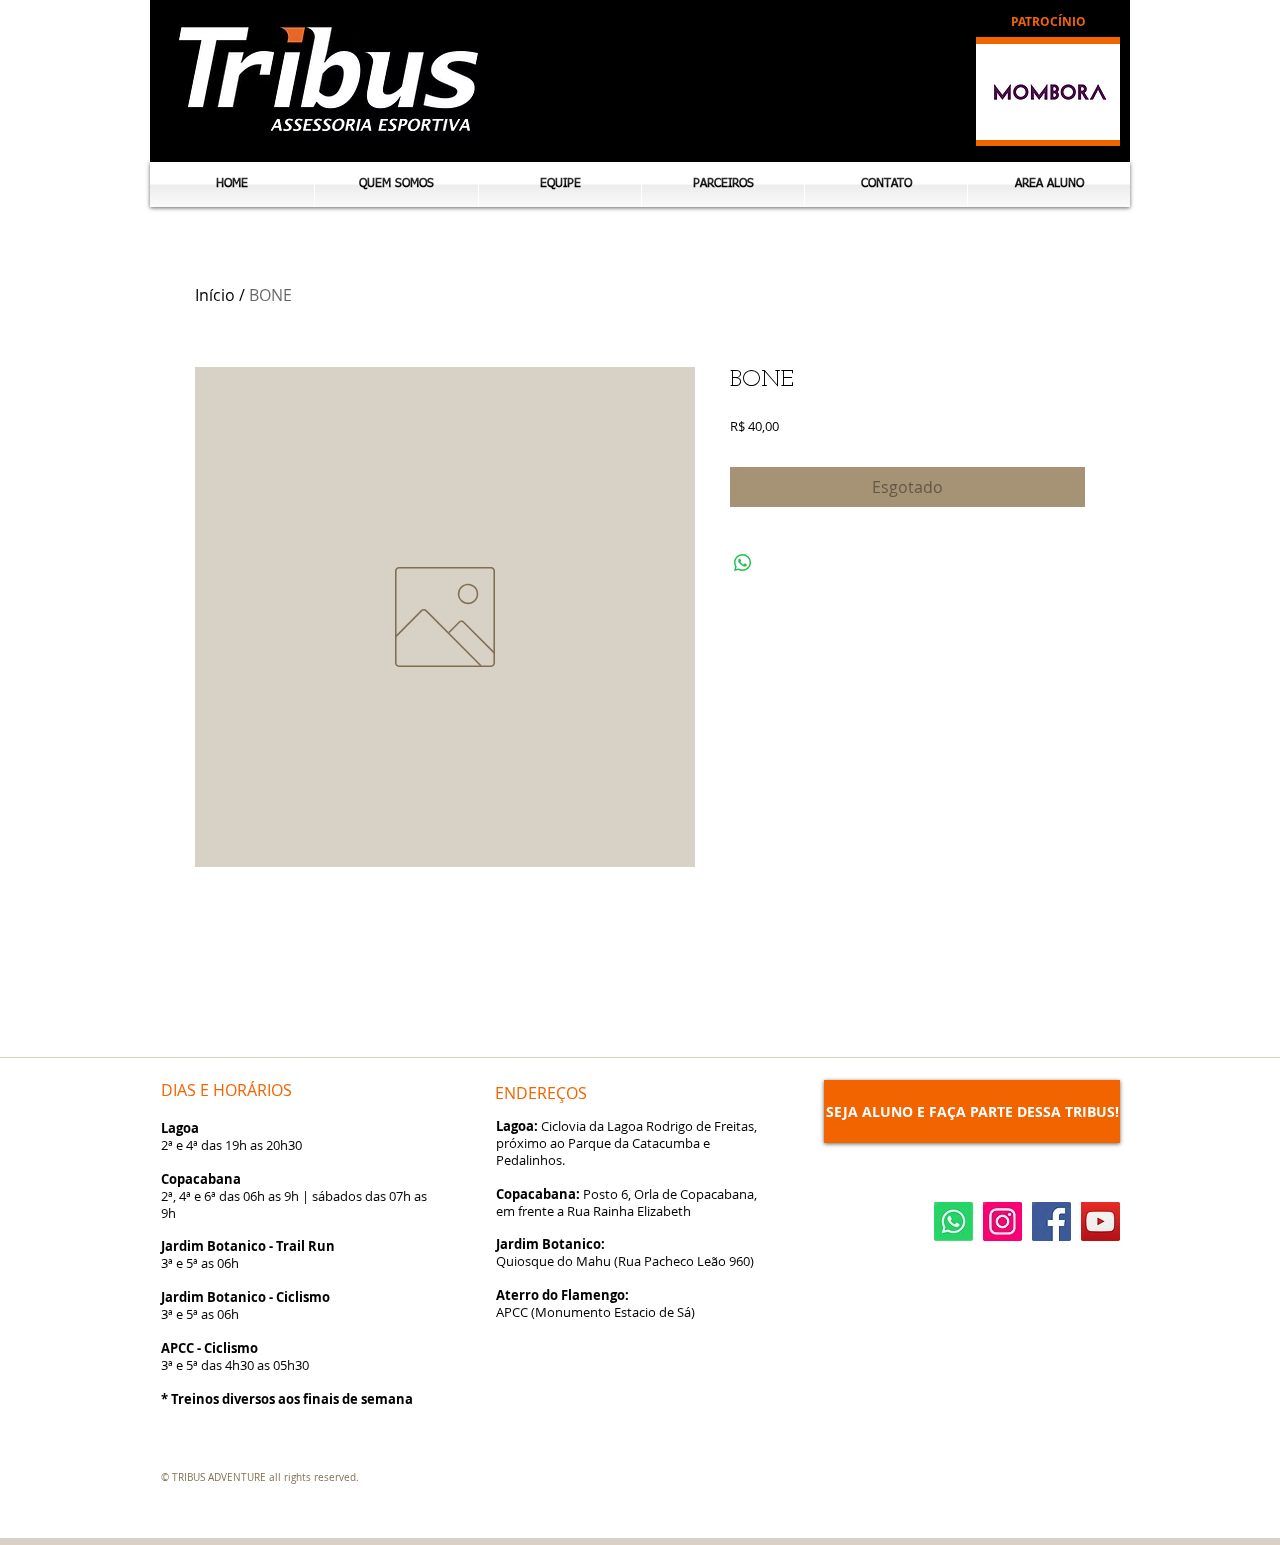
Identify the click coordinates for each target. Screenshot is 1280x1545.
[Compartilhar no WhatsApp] (743, 563)
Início (215, 295)
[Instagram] (1002, 1221)
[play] (1090, 116)
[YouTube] (1100, 1221)
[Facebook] (1051, 1221)
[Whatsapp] (953, 1221)
